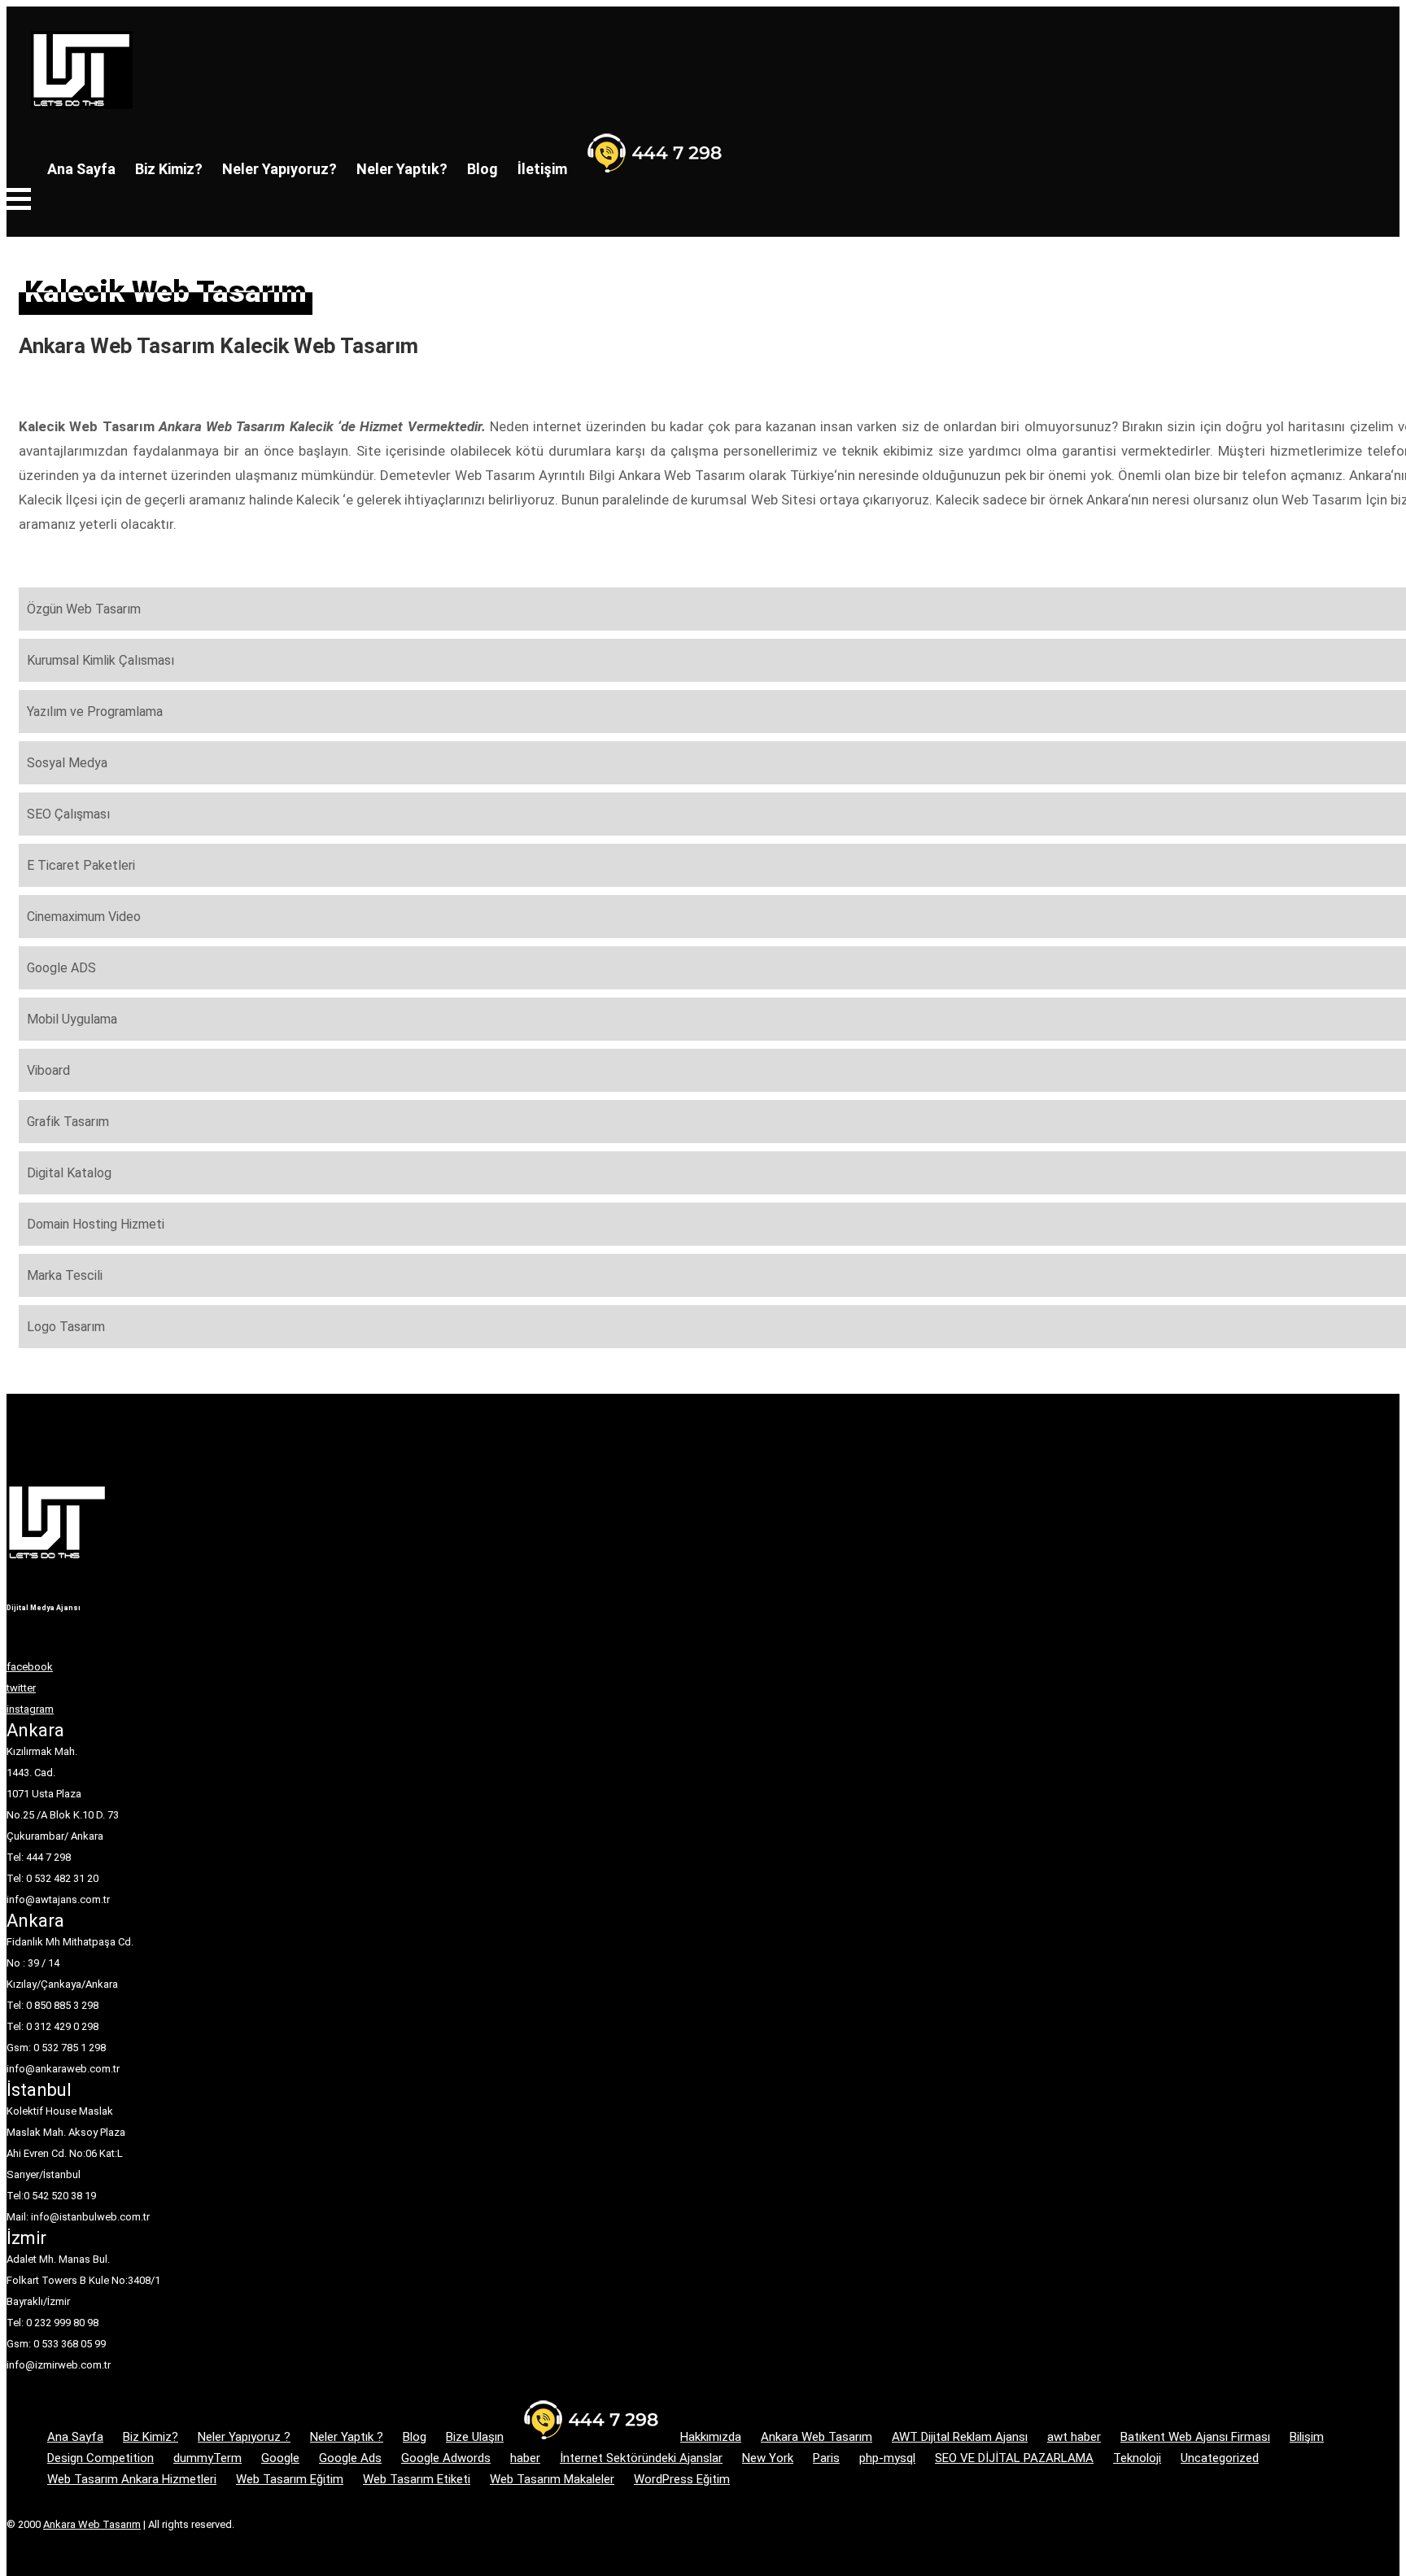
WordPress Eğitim (682, 2479)
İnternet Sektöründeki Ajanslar (641, 2458)
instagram (30, 1709)
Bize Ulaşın (475, 2437)
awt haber (1074, 2437)
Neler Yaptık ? (347, 2437)
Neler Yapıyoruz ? (244, 2437)
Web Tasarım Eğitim (290, 2479)
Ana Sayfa (81, 169)
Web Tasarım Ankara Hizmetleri (132, 2479)
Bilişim (1307, 2437)
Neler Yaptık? (402, 169)
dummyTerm (207, 2458)
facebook (30, 1667)
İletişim (542, 169)
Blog (482, 169)
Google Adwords (446, 2458)
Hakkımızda (711, 2437)
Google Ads (350, 2458)
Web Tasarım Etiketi (417, 2479)
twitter (21, 1688)
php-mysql (887, 2458)
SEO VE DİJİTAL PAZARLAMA (1014, 2458)
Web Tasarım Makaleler (552, 2479)
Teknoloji (1137, 2458)
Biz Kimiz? (169, 169)
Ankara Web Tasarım (817, 2437)
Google (280, 2458)
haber (525, 2458)
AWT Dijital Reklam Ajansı (960, 2437)
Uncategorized (1220, 2458)
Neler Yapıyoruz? (279, 169)
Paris (826, 2458)
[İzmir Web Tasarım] (57, 1570)
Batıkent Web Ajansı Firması (1195, 2437)
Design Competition (100, 2458)
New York (768, 2458)
